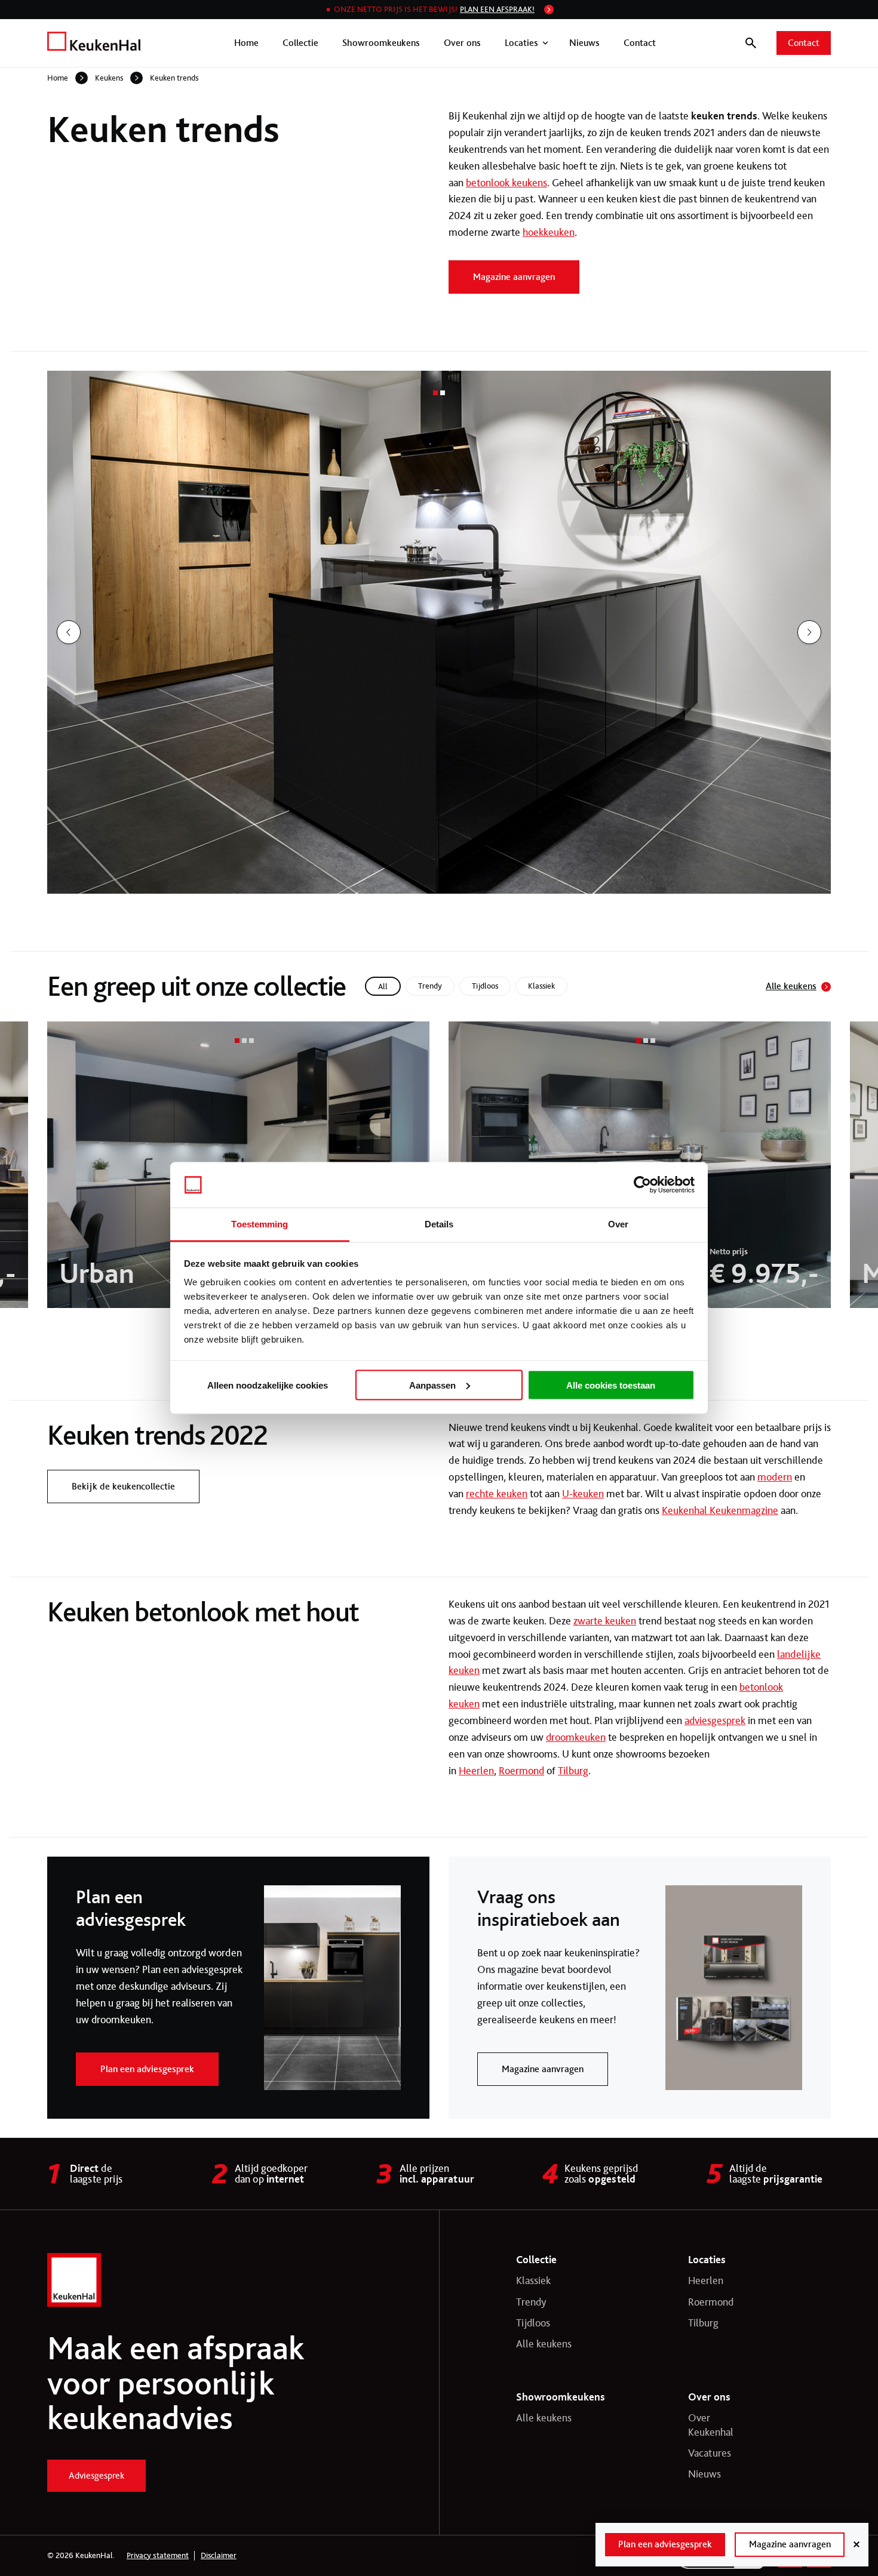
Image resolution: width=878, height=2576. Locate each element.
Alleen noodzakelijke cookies (268, 1385)
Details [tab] (439, 1224)
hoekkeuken (549, 232)
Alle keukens (791, 986)
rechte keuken (497, 1494)
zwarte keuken (605, 1621)
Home (246, 43)
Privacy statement (158, 2556)
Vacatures (710, 2453)
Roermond (521, 1771)
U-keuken (583, 1494)
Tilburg (573, 1771)
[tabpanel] (439, 632)
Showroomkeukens (381, 43)
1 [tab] (435, 393)
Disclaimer (219, 2556)
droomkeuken (576, 1737)
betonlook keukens (506, 183)
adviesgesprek (715, 1721)
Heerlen (476, 1771)
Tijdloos (533, 2323)
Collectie (300, 43)
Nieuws (584, 43)
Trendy (531, 2302)
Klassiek (533, 2280)
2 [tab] (443, 393)
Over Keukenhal (711, 2425)
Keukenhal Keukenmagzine (720, 1510)
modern (775, 1477)
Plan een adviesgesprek (147, 2069)
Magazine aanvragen (514, 277)
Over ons (462, 43)
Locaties (521, 43)
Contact (640, 43)
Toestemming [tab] (260, 1224)
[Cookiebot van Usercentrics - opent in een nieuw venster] (642, 1185)
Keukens (109, 78)
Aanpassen (432, 1385)
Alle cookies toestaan (611, 1385)
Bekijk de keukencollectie (123, 1486)
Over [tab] (618, 1224)
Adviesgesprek (96, 2475)
